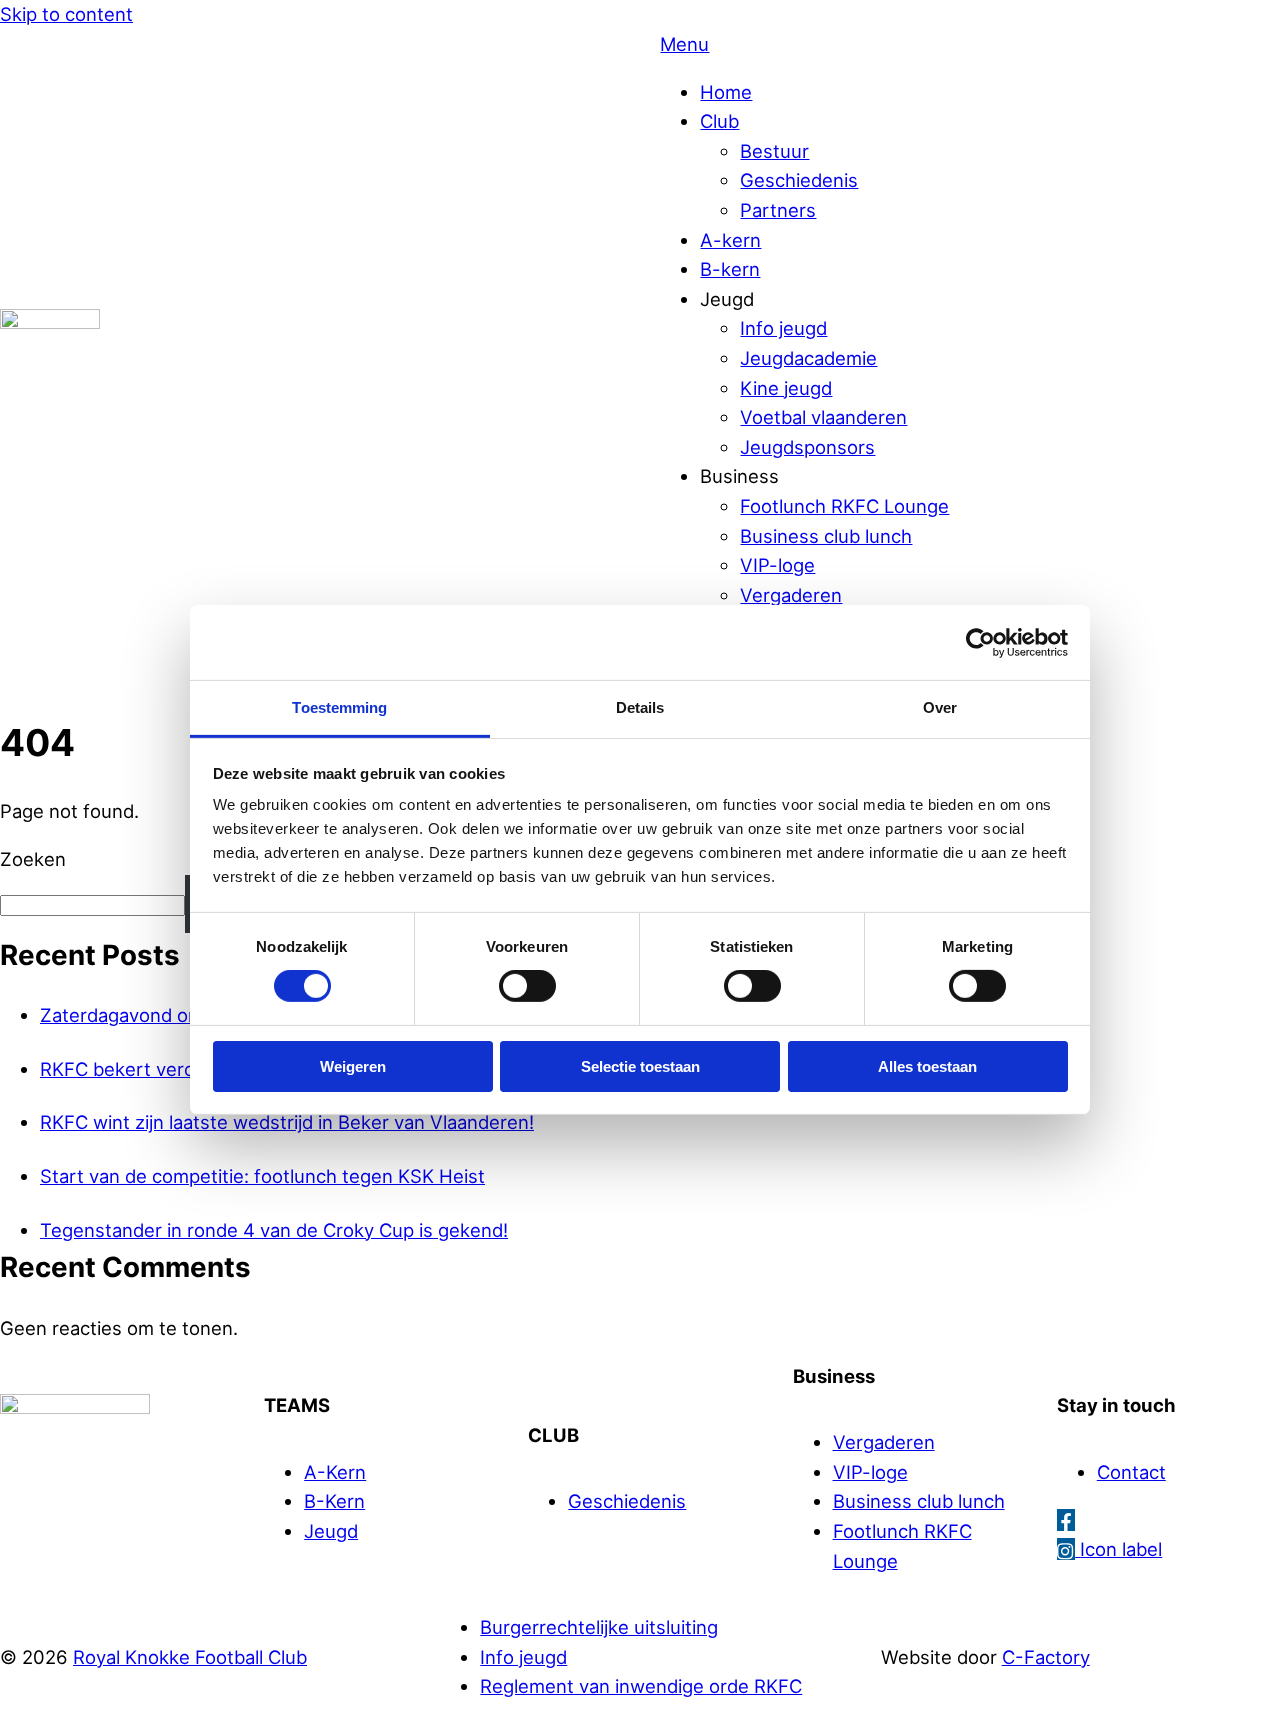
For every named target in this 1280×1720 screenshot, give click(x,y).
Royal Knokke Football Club (190, 1657)
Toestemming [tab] (339, 707)
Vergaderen (791, 595)
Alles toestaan (927, 1066)
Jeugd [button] (727, 299)
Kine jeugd (786, 388)
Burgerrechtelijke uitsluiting (599, 1627)
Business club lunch (826, 536)
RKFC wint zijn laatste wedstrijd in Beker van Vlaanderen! (287, 1122)
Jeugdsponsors (807, 447)
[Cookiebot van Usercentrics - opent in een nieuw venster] (980, 642)
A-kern (730, 240)
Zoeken (33, 859)
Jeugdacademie (808, 358)
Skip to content (66, 14)
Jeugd (331, 1531)
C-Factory (1046, 1657)
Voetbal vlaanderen (823, 417)
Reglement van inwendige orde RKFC (641, 1686)
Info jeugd (783, 328)
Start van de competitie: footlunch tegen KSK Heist (262, 1176)
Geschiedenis (799, 180)
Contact (1131, 1472)
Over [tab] (940, 707)
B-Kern (334, 1501)
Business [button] (739, 476)
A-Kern (335, 1472)
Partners (778, 210)
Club (719, 121)
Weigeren (353, 1066)
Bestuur (774, 151)
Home (726, 92)
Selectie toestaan (640, 1066)
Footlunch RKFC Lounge (844, 506)
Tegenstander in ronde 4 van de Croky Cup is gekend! (274, 1230)
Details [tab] (640, 707)
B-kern (730, 269)
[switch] (527, 986)
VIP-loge (777, 565)
